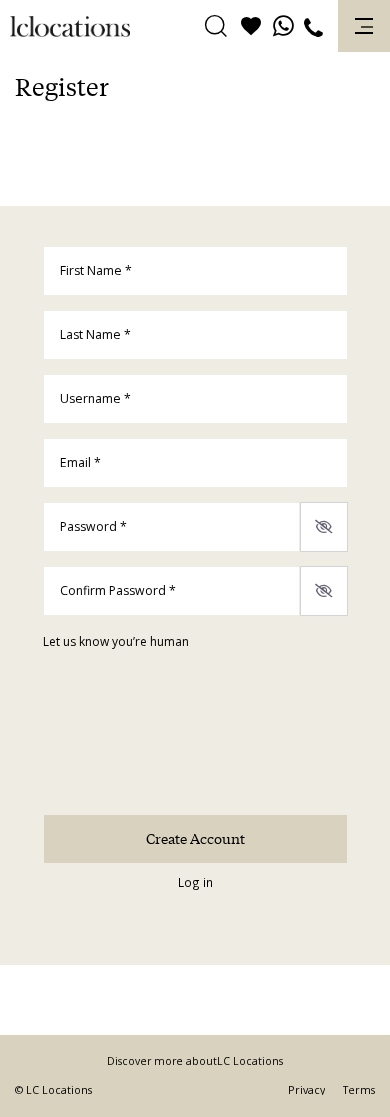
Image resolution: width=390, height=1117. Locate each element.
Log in (195, 882)
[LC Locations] (70, 26)
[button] (216, 27)
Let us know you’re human (116, 641)
